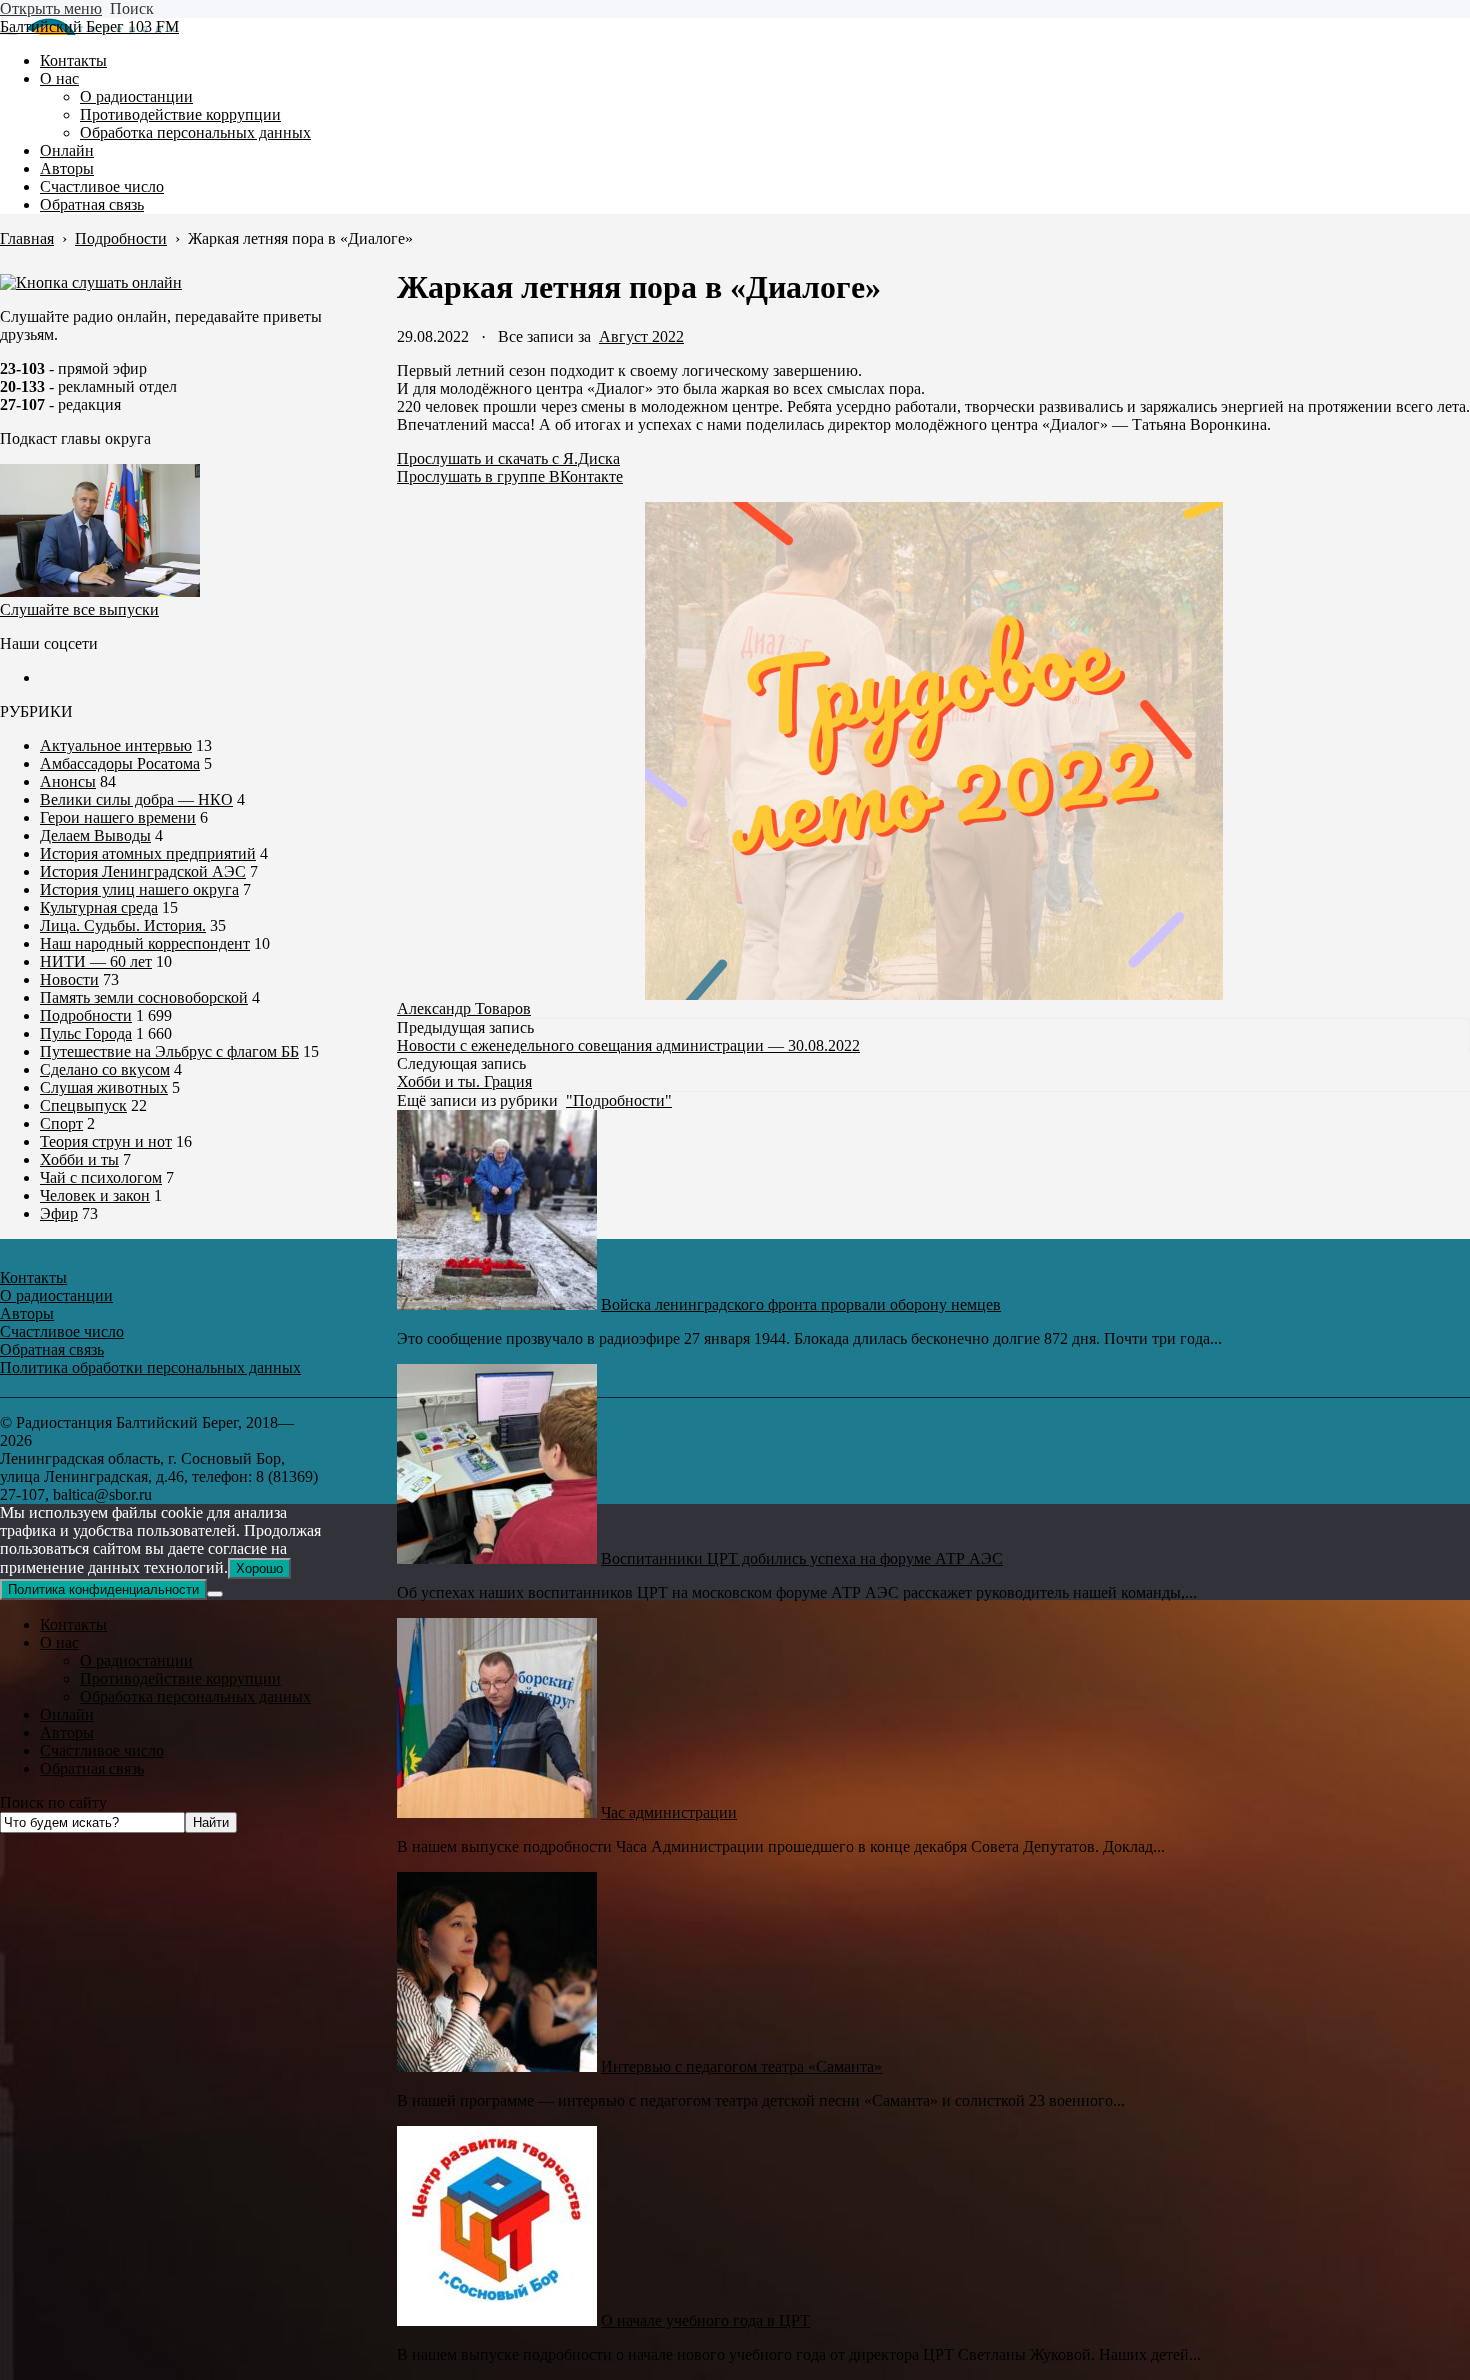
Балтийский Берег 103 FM (89, 26)
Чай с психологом (101, 1177)
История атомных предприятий (148, 853)
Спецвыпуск (83, 1105)
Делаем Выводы (95, 835)
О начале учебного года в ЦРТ (705, 2320)
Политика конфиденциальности (103, 1589)
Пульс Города (86, 1033)
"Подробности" (619, 1100)
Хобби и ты (79, 1159)
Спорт (61, 1123)
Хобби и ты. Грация (464, 1081)
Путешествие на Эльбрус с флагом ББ (169, 1051)
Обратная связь (92, 1768)
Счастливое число (102, 1750)
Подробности (86, 1015)
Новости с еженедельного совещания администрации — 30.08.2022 (628, 1045)
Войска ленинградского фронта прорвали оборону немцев (801, 1304)
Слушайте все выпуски (79, 609)
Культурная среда (99, 907)
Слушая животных (104, 1087)
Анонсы (68, 781)
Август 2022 (641, 336)
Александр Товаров (464, 1008)
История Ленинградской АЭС (143, 871)
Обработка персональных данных (195, 1696)
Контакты (73, 1624)
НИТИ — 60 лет (96, 961)
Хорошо (259, 1568)
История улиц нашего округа (139, 889)
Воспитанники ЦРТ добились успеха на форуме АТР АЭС (802, 1558)
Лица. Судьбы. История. (123, 925)
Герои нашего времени (118, 817)
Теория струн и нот (106, 1141)
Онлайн (67, 1714)
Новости (69, 979)
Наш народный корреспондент (145, 943)
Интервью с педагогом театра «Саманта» (741, 2066)
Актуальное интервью (116, 745)
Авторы (67, 1732)
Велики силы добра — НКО (136, 799)
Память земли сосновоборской (144, 997)
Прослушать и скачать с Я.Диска (508, 458)
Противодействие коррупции (180, 1678)
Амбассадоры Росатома (120, 763)
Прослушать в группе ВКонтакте (510, 476)
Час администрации (669, 1812)
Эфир (59, 1213)
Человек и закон (95, 1195)
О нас (59, 1642)
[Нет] (215, 1594)
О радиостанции (136, 1660)
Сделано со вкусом (105, 1069)
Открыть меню (51, 8)
